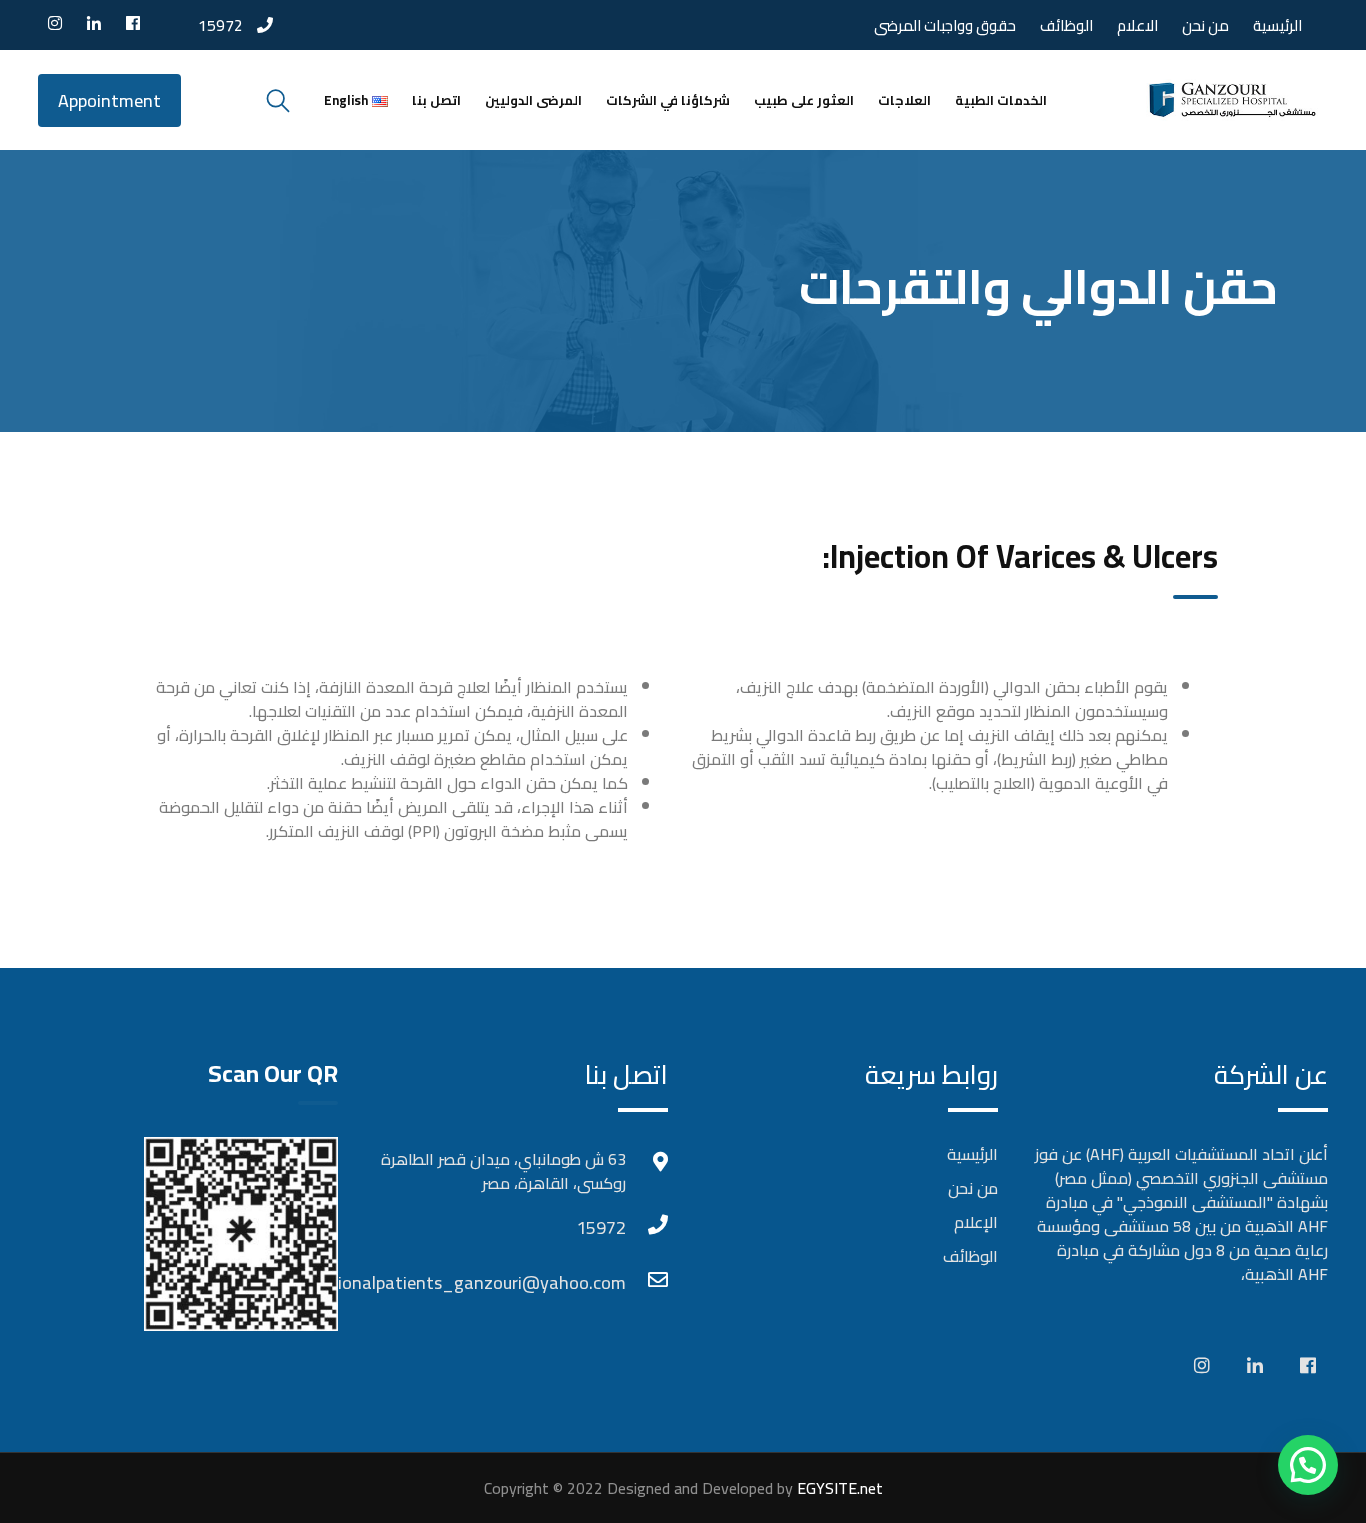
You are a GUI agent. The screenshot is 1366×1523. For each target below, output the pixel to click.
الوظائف (1066, 25)
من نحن (1205, 25)
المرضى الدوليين (533, 100)
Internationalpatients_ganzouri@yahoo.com (606, 1282)
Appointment (109, 100)
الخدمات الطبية (1001, 100)
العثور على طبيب (804, 100)
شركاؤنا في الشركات (668, 100)
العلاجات (904, 100)
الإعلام (976, 1222)
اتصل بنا (436, 100)
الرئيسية (1277, 25)
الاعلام (1137, 25)
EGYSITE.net (838, 1488)
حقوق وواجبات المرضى (945, 25)
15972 (220, 25)
